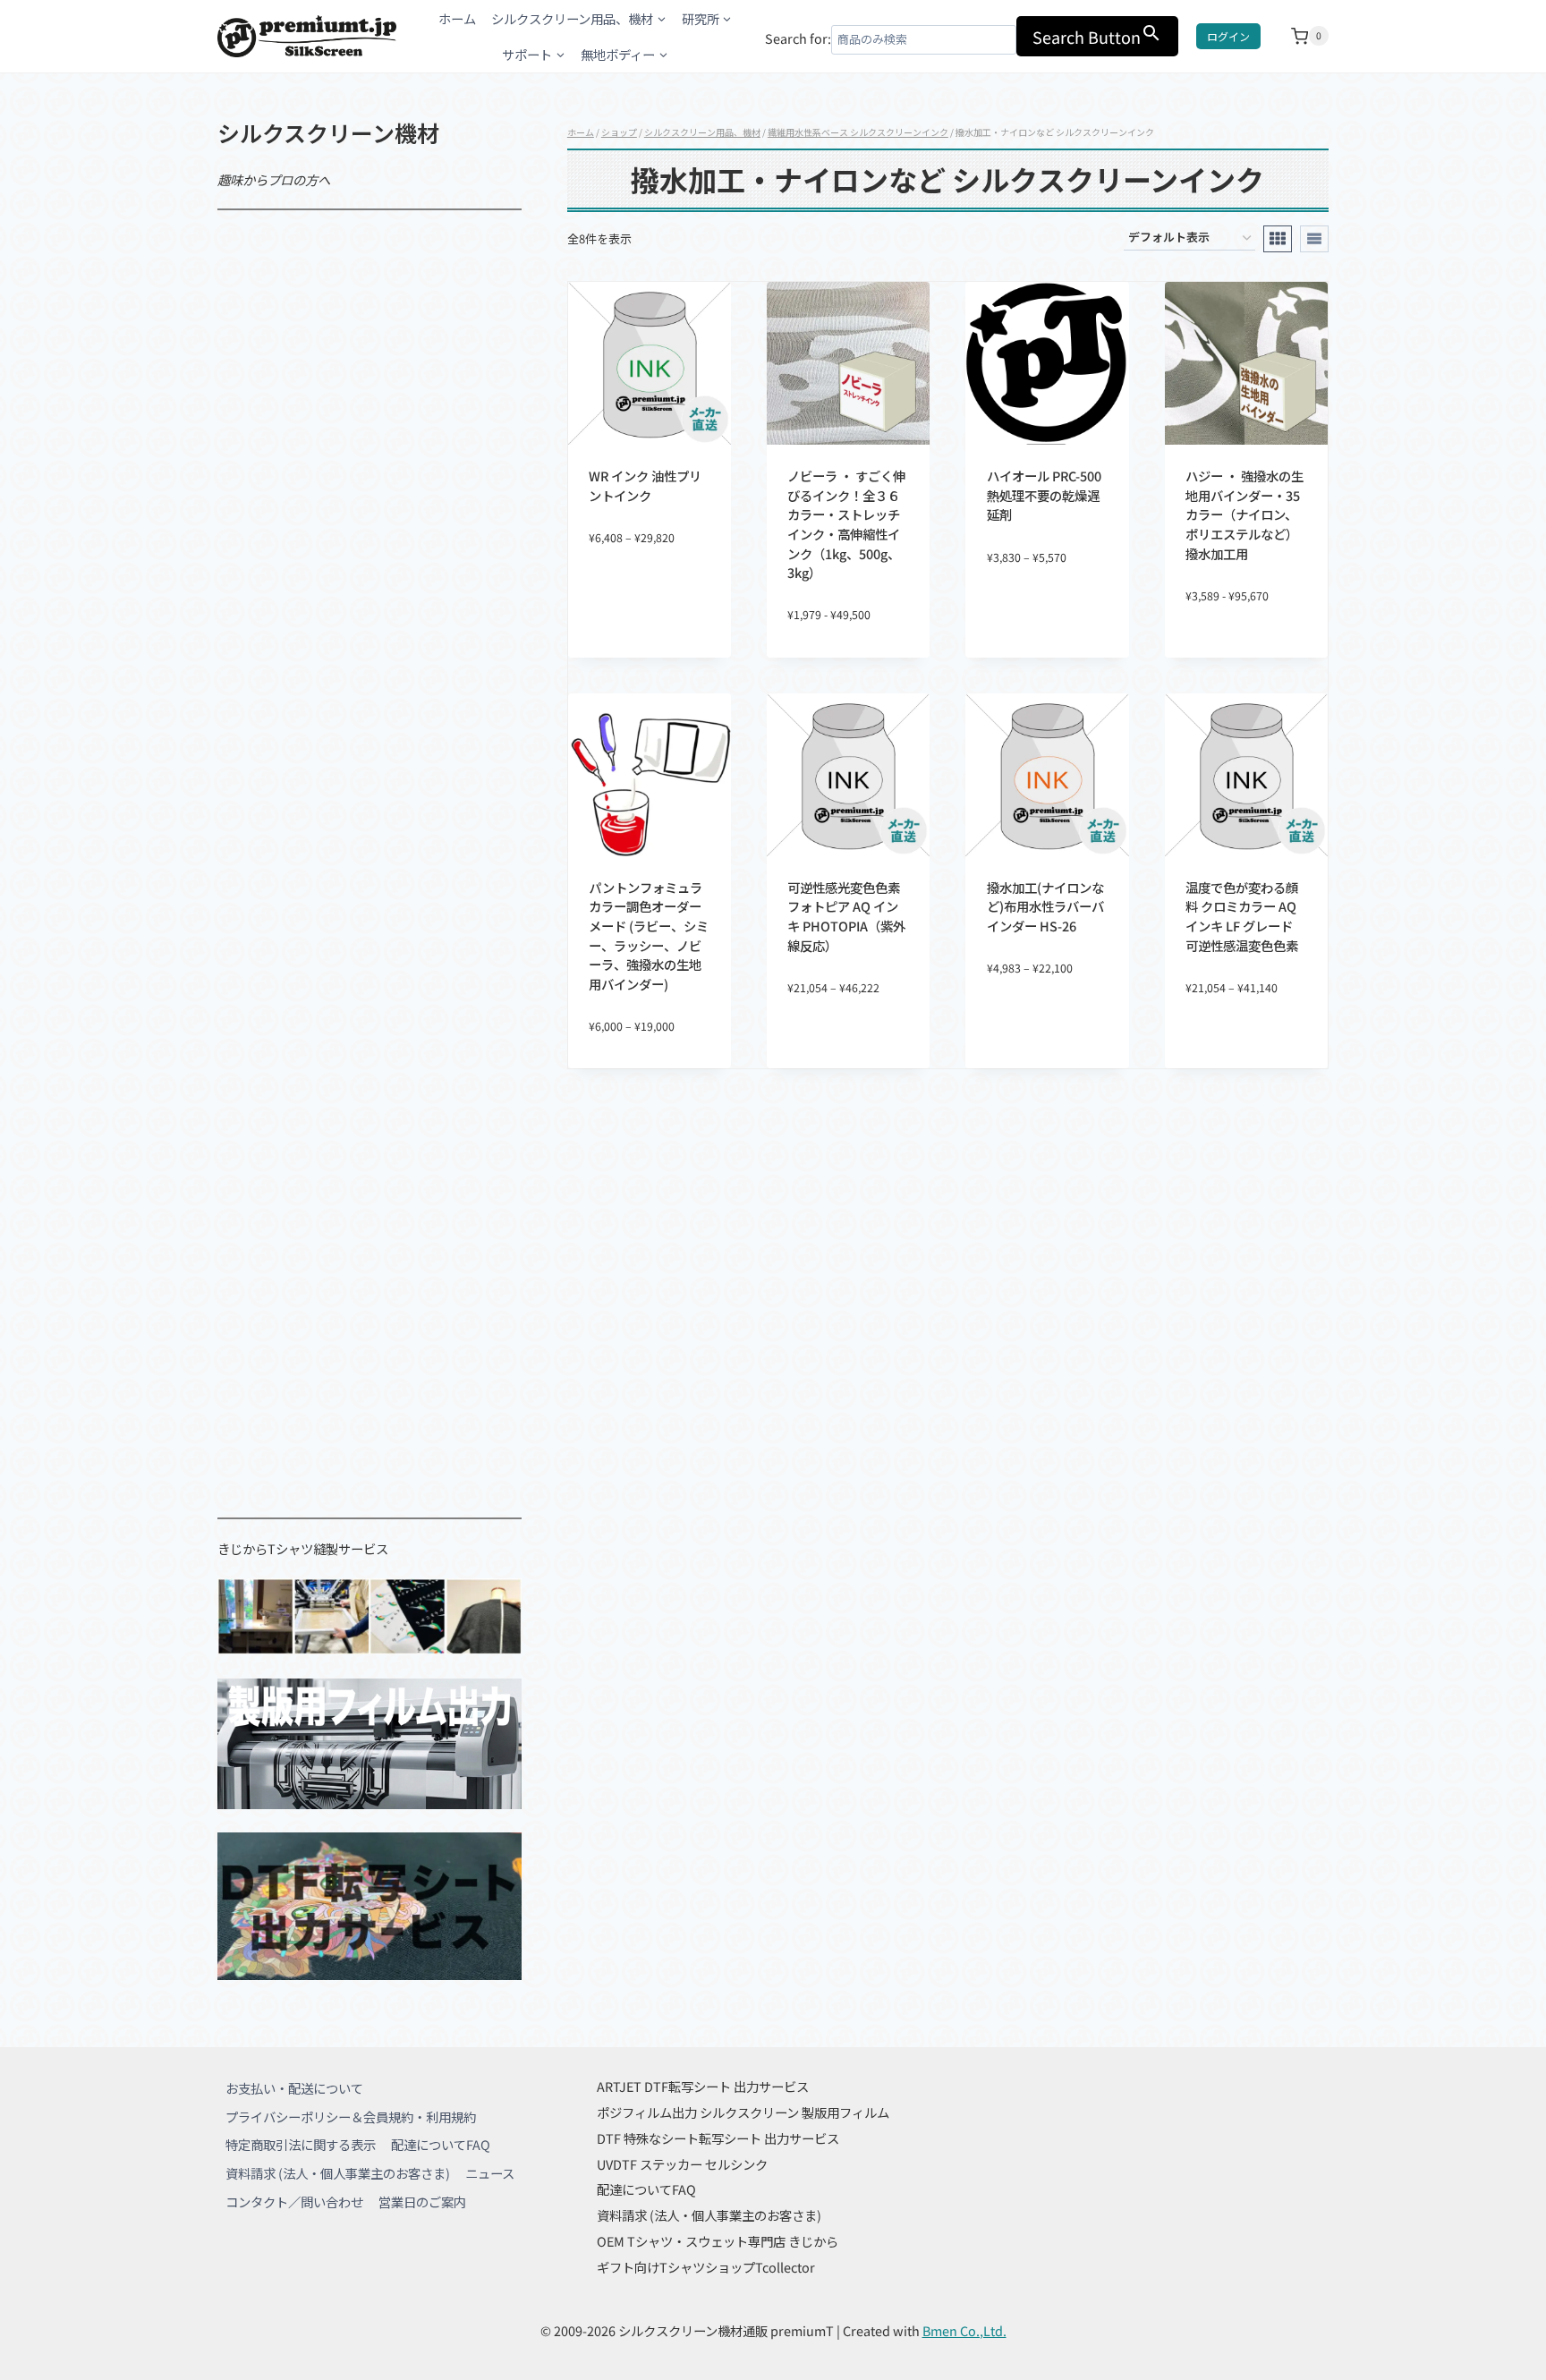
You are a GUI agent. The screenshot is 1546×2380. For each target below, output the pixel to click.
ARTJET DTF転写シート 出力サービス (703, 2086)
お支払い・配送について (294, 2088)
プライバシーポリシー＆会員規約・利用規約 (351, 2116)
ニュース (490, 2173)
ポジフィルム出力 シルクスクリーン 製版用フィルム (743, 2112)
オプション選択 (650, 596)
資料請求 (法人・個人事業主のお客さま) (338, 2173)
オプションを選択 (848, 1046)
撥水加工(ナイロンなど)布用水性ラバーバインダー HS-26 (1045, 906)
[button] (710, 569)
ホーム (457, 18)
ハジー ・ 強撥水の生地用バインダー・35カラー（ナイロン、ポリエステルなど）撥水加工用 (1244, 514)
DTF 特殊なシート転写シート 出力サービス (718, 2138)
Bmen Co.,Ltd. (964, 2330)
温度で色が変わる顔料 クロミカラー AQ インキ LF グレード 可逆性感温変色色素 (1242, 916)
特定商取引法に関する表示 (301, 2144)
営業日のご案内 (422, 2201)
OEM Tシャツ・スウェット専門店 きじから (718, 2241)
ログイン (1228, 36)
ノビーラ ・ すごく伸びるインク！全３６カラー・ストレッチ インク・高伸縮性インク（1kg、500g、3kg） (846, 524)
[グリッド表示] (1278, 239)
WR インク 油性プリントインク (645, 485)
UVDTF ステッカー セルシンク (682, 2164)
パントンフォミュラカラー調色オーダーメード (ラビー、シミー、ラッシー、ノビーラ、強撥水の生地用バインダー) (649, 935)
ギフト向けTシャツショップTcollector (706, 2267)
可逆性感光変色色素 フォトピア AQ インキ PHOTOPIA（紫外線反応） (846, 916)
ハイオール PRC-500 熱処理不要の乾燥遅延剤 (1044, 495)
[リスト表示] (1314, 239)
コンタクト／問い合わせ (294, 2201)
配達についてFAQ (441, 2144)
